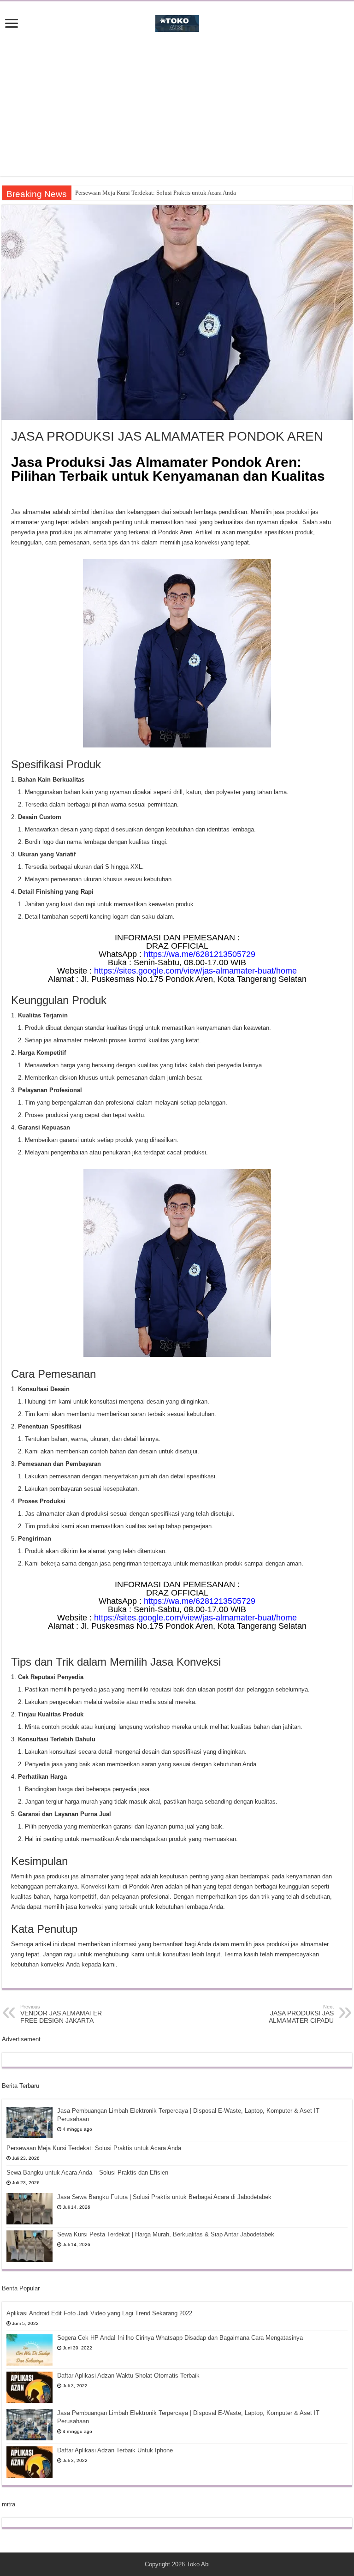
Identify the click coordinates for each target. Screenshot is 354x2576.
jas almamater (93, 532)
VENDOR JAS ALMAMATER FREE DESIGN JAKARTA (61, 2014)
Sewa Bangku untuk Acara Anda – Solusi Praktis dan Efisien (87, 2173)
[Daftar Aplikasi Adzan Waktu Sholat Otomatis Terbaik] (29, 2387)
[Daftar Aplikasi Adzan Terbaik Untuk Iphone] (29, 2462)
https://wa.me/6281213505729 (200, 954)
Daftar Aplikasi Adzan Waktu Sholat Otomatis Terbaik (128, 2376)
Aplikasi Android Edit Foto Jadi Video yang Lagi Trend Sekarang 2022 (99, 2313)
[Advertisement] (177, 112)
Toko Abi (198, 2564)
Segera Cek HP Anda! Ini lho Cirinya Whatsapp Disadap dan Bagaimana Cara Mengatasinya (180, 2338)
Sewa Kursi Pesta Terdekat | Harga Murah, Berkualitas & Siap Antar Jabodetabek (166, 2234)
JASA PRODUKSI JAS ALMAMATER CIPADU (301, 2014)
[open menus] (12, 24)
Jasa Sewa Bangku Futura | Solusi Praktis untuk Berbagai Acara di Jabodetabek (164, 2197)
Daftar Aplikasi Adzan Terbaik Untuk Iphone (115, 2450)
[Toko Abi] (177, 22)
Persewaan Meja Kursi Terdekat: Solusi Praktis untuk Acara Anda (156, 193)
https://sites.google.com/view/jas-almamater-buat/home (195, 971)
